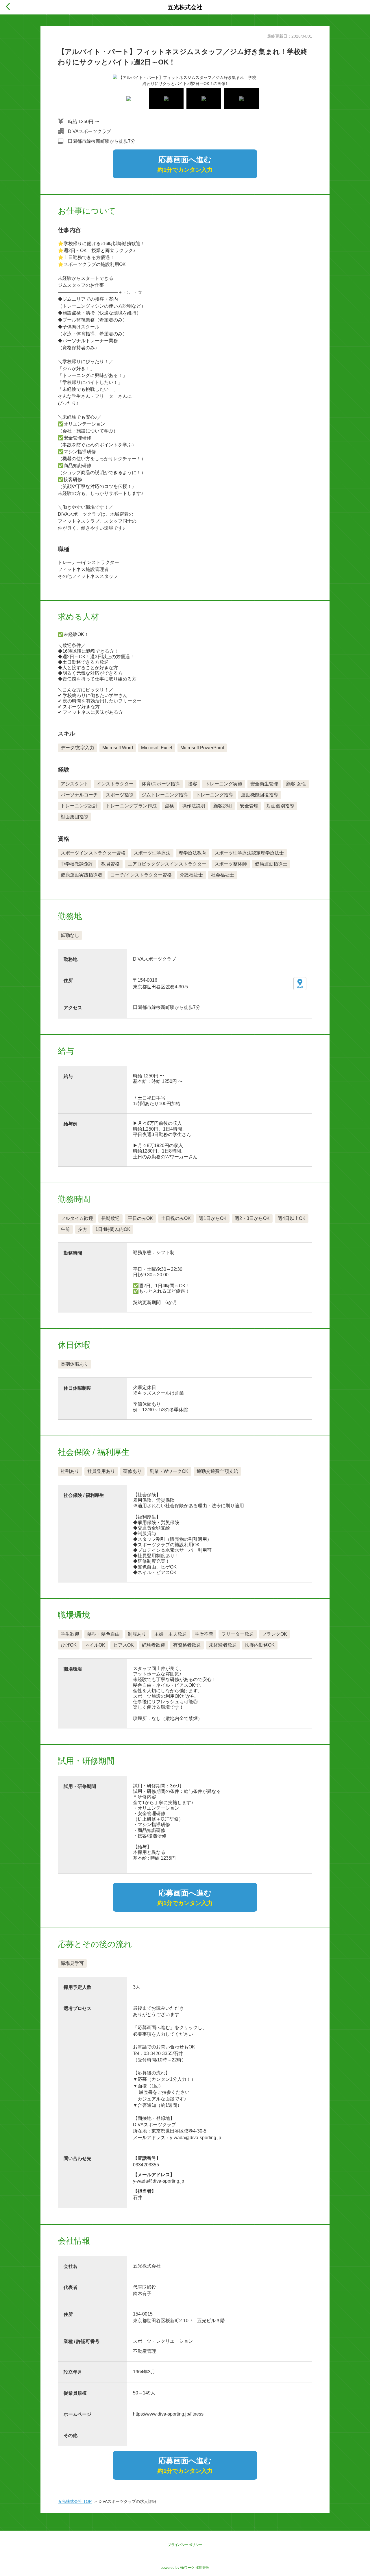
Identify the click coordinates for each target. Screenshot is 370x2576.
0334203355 (146, 2165)
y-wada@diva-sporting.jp (159, 2181)
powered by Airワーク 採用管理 (185, 2568)
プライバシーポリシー (185, 2545)
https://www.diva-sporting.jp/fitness (168, 2414)
